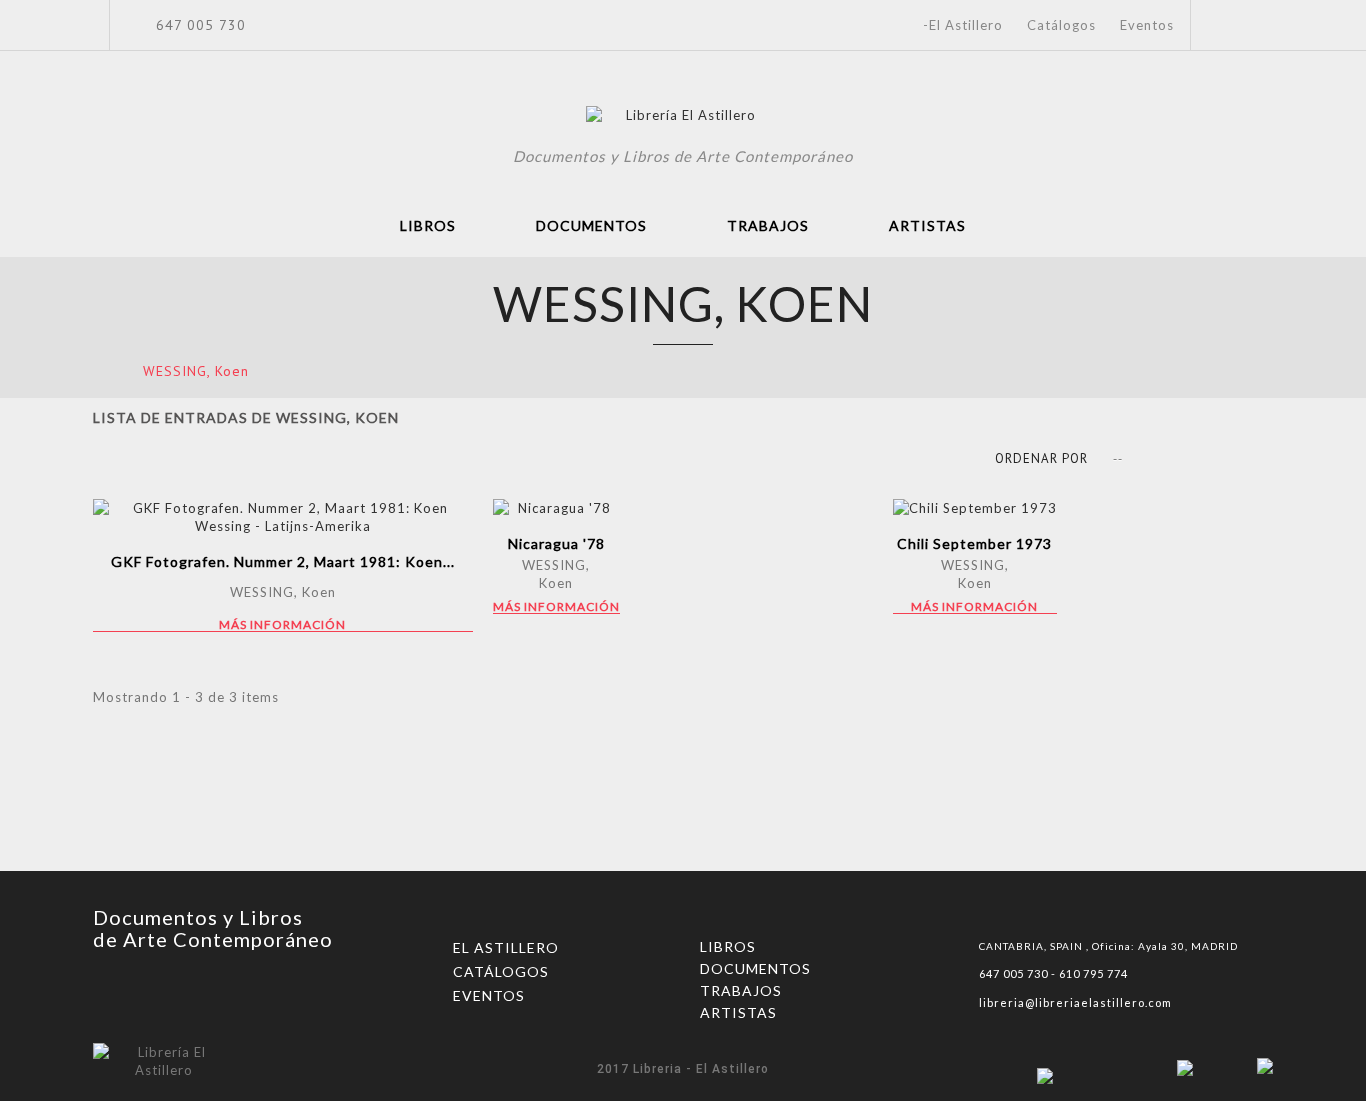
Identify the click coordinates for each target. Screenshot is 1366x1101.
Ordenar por (1041, 458)
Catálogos (1061, 25)
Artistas (927, 225)
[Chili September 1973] (975, 508)
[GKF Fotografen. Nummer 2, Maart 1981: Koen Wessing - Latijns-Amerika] (283, 517)
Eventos (1147, 25)
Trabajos (768, 225)
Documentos (591, 225)
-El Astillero (963, 25)
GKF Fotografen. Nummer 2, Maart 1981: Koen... (283, 561)
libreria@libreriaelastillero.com (1075, 1002)
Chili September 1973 (974, 543)
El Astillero (506, 947)
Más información (282, 625)
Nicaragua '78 (556, 543)
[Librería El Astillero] (683, 118)
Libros (428, 225)
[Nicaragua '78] (556, 508)
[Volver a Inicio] (99, 370)
